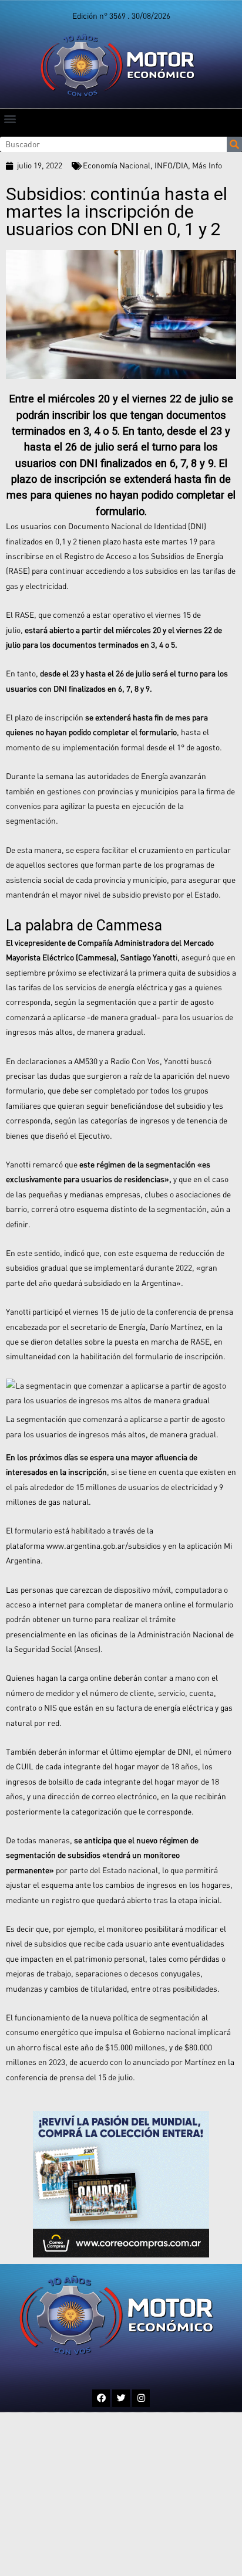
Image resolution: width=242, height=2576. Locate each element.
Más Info (207, 165)
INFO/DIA (171, 165)
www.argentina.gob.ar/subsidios (103, 1546)
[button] (10, 118)
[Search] (234, 144)
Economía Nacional (117, 165)
